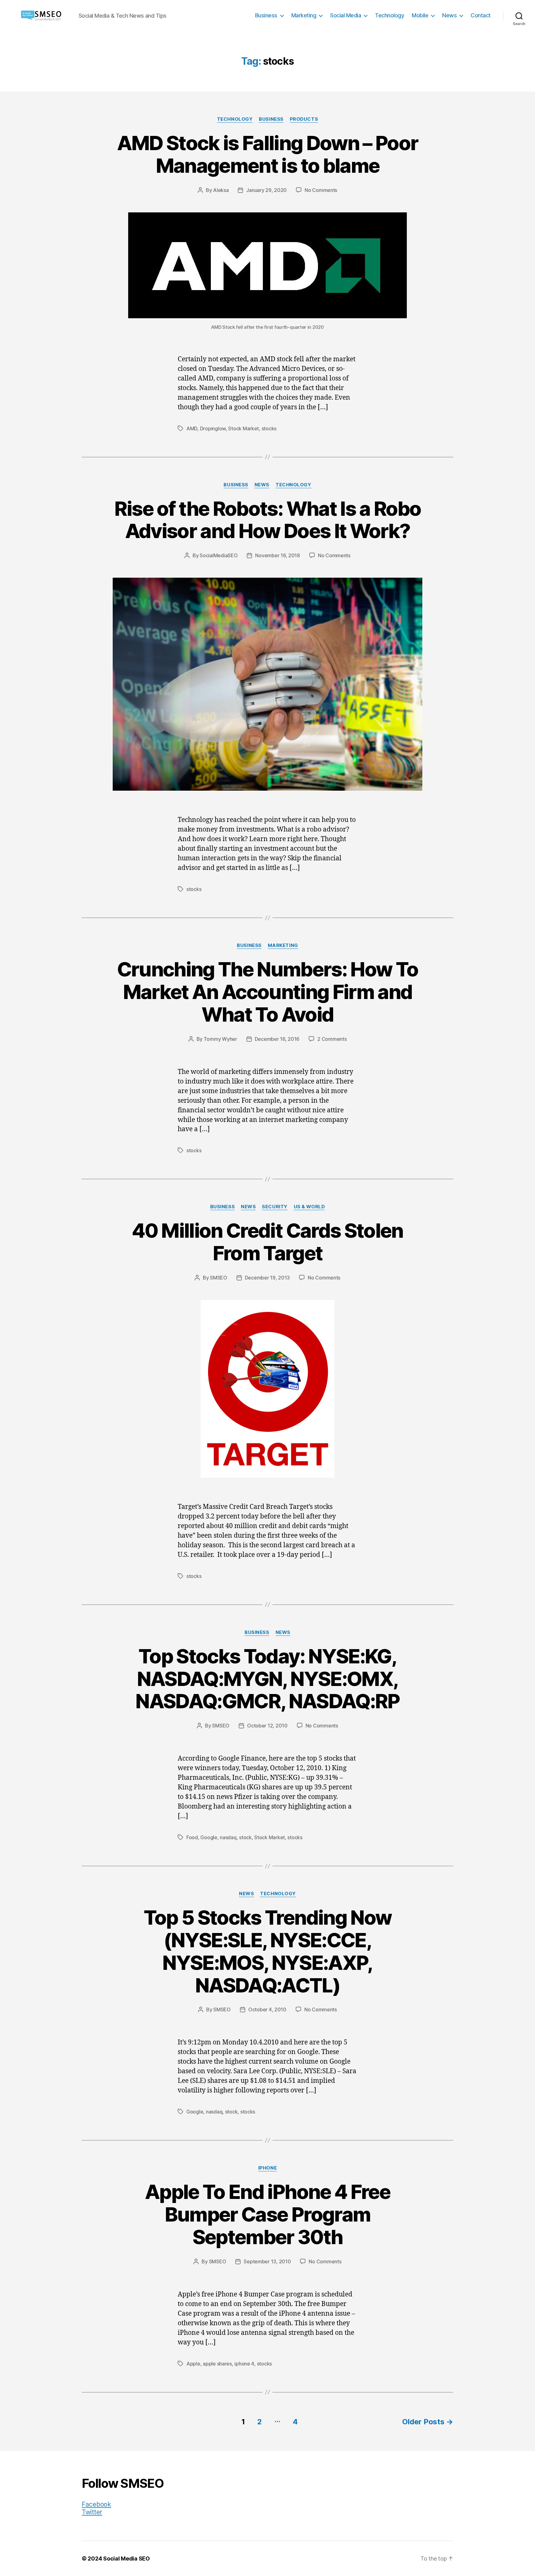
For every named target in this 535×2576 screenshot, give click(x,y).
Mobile (420, 15)
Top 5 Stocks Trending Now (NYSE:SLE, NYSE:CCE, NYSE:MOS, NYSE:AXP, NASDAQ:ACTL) (268, 1951)
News (449, 15)
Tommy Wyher (220, 1039)
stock (245, 1837)
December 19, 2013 (267, 1278)
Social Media (346, 15)
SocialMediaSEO (219, 555)
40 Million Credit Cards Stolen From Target (267, 1242)
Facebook (96, 2504)
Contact (481, 15)
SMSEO (219, 1278)
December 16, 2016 (277, 1039)
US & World (309, 1207)
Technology (389, 15)
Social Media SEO (126, 2559)
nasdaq (228, 1837)
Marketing (304, 15)
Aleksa (221, 190)
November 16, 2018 (277, 555)
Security (275, 1207)
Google (209, 1837)
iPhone (267, 2168)
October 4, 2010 (267, 2009)
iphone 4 (244, 2364)
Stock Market (244, 428)
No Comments (321, 190)
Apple (193, 2364)
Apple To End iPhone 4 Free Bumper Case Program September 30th (267, 2214)
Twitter (92, 2512)
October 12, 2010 (267, 1726)
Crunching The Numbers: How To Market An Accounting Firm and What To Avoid (268, 992)
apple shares (217, 2364)
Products (304, 119)
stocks (269, 428)
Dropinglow (213, 428)
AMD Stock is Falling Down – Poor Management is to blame (268, 154)
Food (192, 1837)
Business (266, 15)
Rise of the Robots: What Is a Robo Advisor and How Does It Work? (268, 520)
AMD (192, 428)
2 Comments (332, 1039)
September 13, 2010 (267, 2261)
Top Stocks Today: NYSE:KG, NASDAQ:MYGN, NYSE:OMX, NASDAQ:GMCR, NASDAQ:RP (267, 1679)
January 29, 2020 (266, 190)
